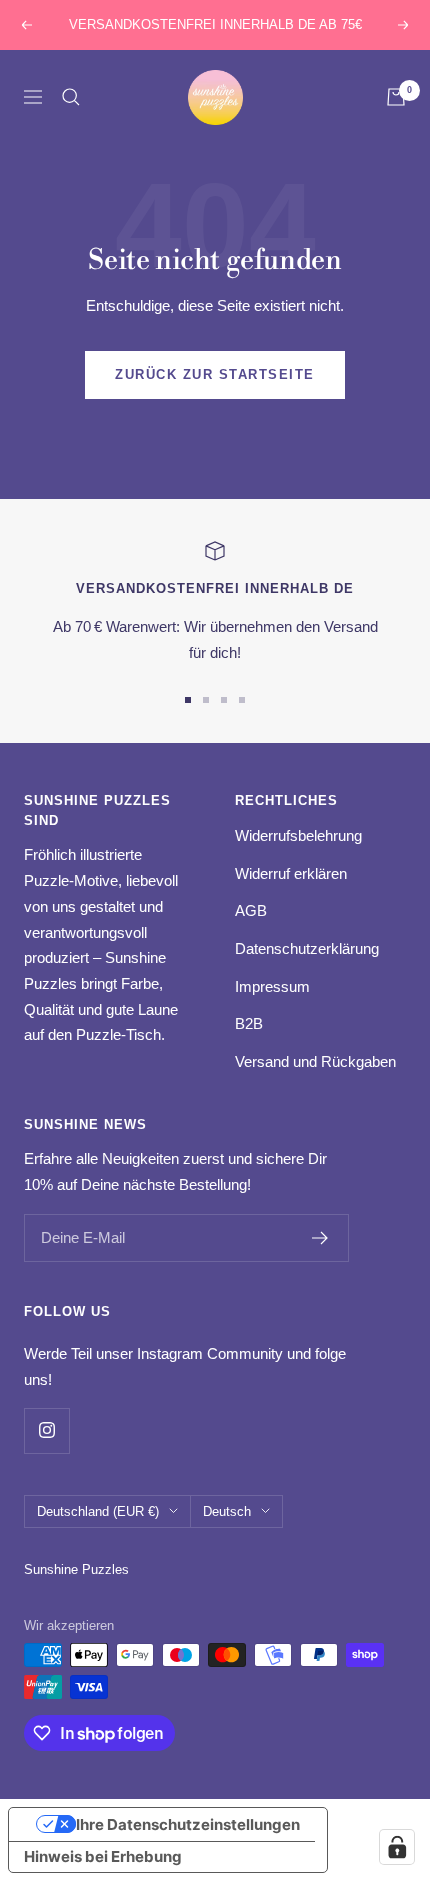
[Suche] (71, 97)
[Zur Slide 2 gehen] (206, 700)
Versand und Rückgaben (315, 1061)
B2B (249, 1023)
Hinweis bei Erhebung (103, 1856)
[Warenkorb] (396, 97)
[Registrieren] (320, 1238)
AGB (251, 910)
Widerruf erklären (291, 873)
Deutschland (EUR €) (98, 1511)
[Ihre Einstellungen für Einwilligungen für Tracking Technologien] (397, 1847)
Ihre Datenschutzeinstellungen (188, 1824)
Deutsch (227, 1511)
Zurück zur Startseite (215, 374)
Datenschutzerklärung (307, 948)
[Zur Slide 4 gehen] (242, 700)
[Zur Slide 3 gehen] (224, 700)
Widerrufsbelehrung (298, 835)
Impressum (272, 986)
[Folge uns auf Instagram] (46, 1430)
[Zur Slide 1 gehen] (188, 700)
